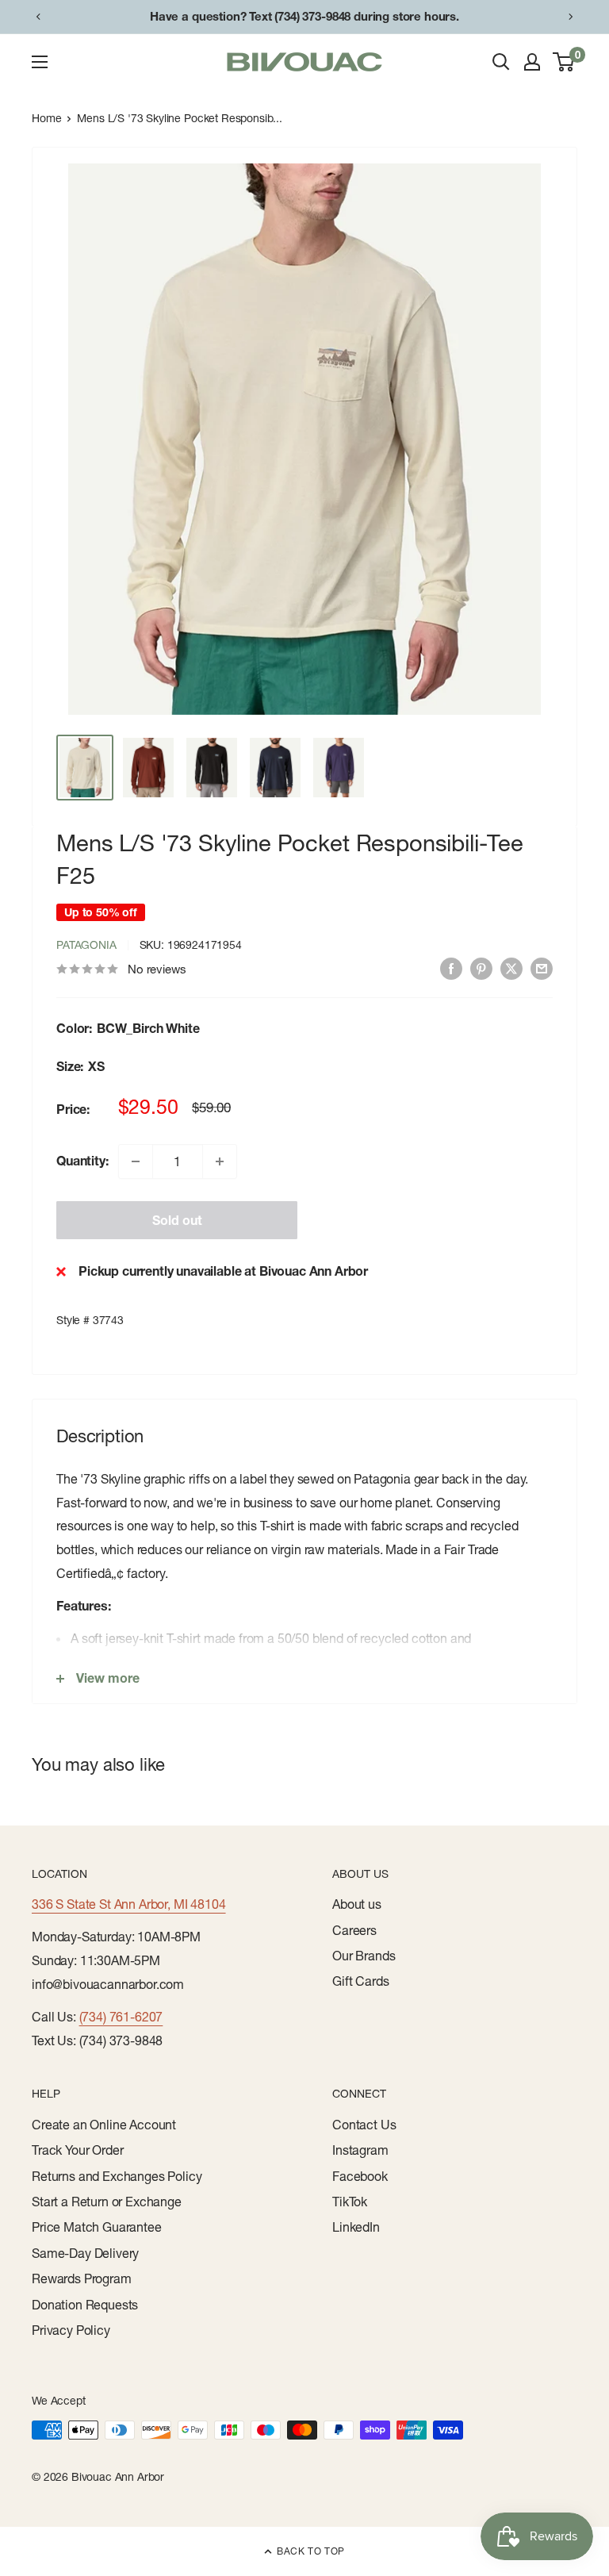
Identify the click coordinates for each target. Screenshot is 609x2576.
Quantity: (82, 1161)
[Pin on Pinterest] (481, 968)
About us (357, 1904)
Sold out (177, 1220)
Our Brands (364, 1956)
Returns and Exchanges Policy (117, 2176)
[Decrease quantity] (136, 1161)
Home (46, 118)
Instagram (360, 2150)
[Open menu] (40, 62)
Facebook (360, 2176)
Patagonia (86, 945)
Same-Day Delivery (85, 2253)
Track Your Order (77, 2150)
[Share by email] (542, 968)
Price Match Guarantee (97, 2227)
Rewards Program (82, 2278)
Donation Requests (85, 2305)
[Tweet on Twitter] (511, 968)
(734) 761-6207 (121, 2017)
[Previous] (38, 17)
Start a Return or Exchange (107, 2202)
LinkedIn (356, 2227)
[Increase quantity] (220, 1161)
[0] (564, 62)
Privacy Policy (71, 2330)
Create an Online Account (104, 2125)
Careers (354, 1930)
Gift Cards (360, 1981)
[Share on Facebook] (451, 968)
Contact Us (364, 2125)
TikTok (350, 2202)
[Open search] (501, 62)
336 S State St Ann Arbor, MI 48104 (129, 1904)
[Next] (571, 17)
